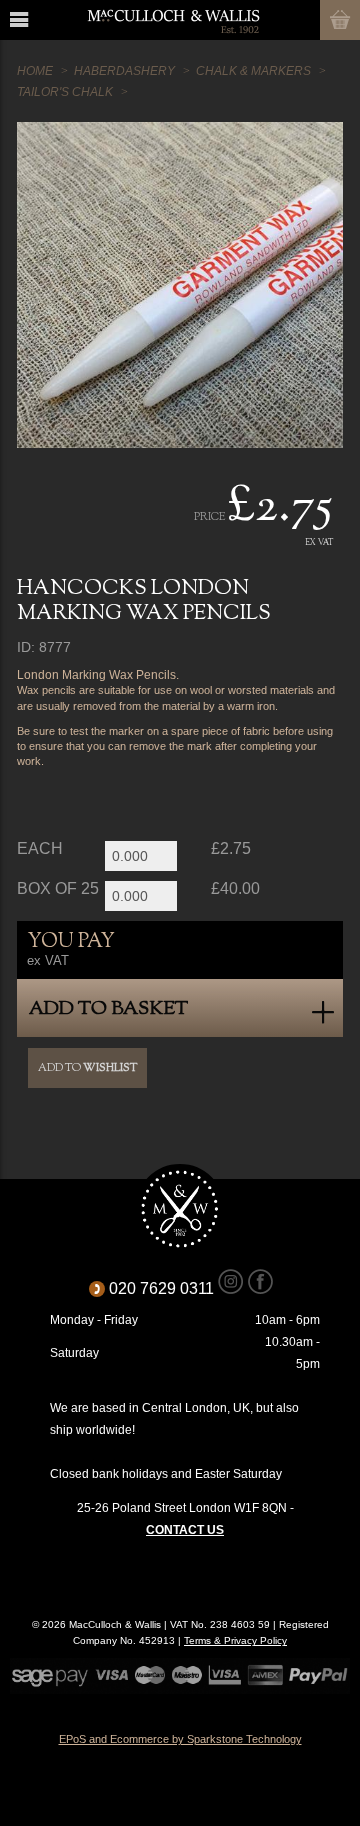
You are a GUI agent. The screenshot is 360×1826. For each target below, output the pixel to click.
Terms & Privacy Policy (235, 1640)
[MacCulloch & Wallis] (173, 20)
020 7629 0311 (168, 1288)
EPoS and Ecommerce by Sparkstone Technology (180, 1739)
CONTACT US (185, 1530)
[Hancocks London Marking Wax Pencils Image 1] (180, 285)
